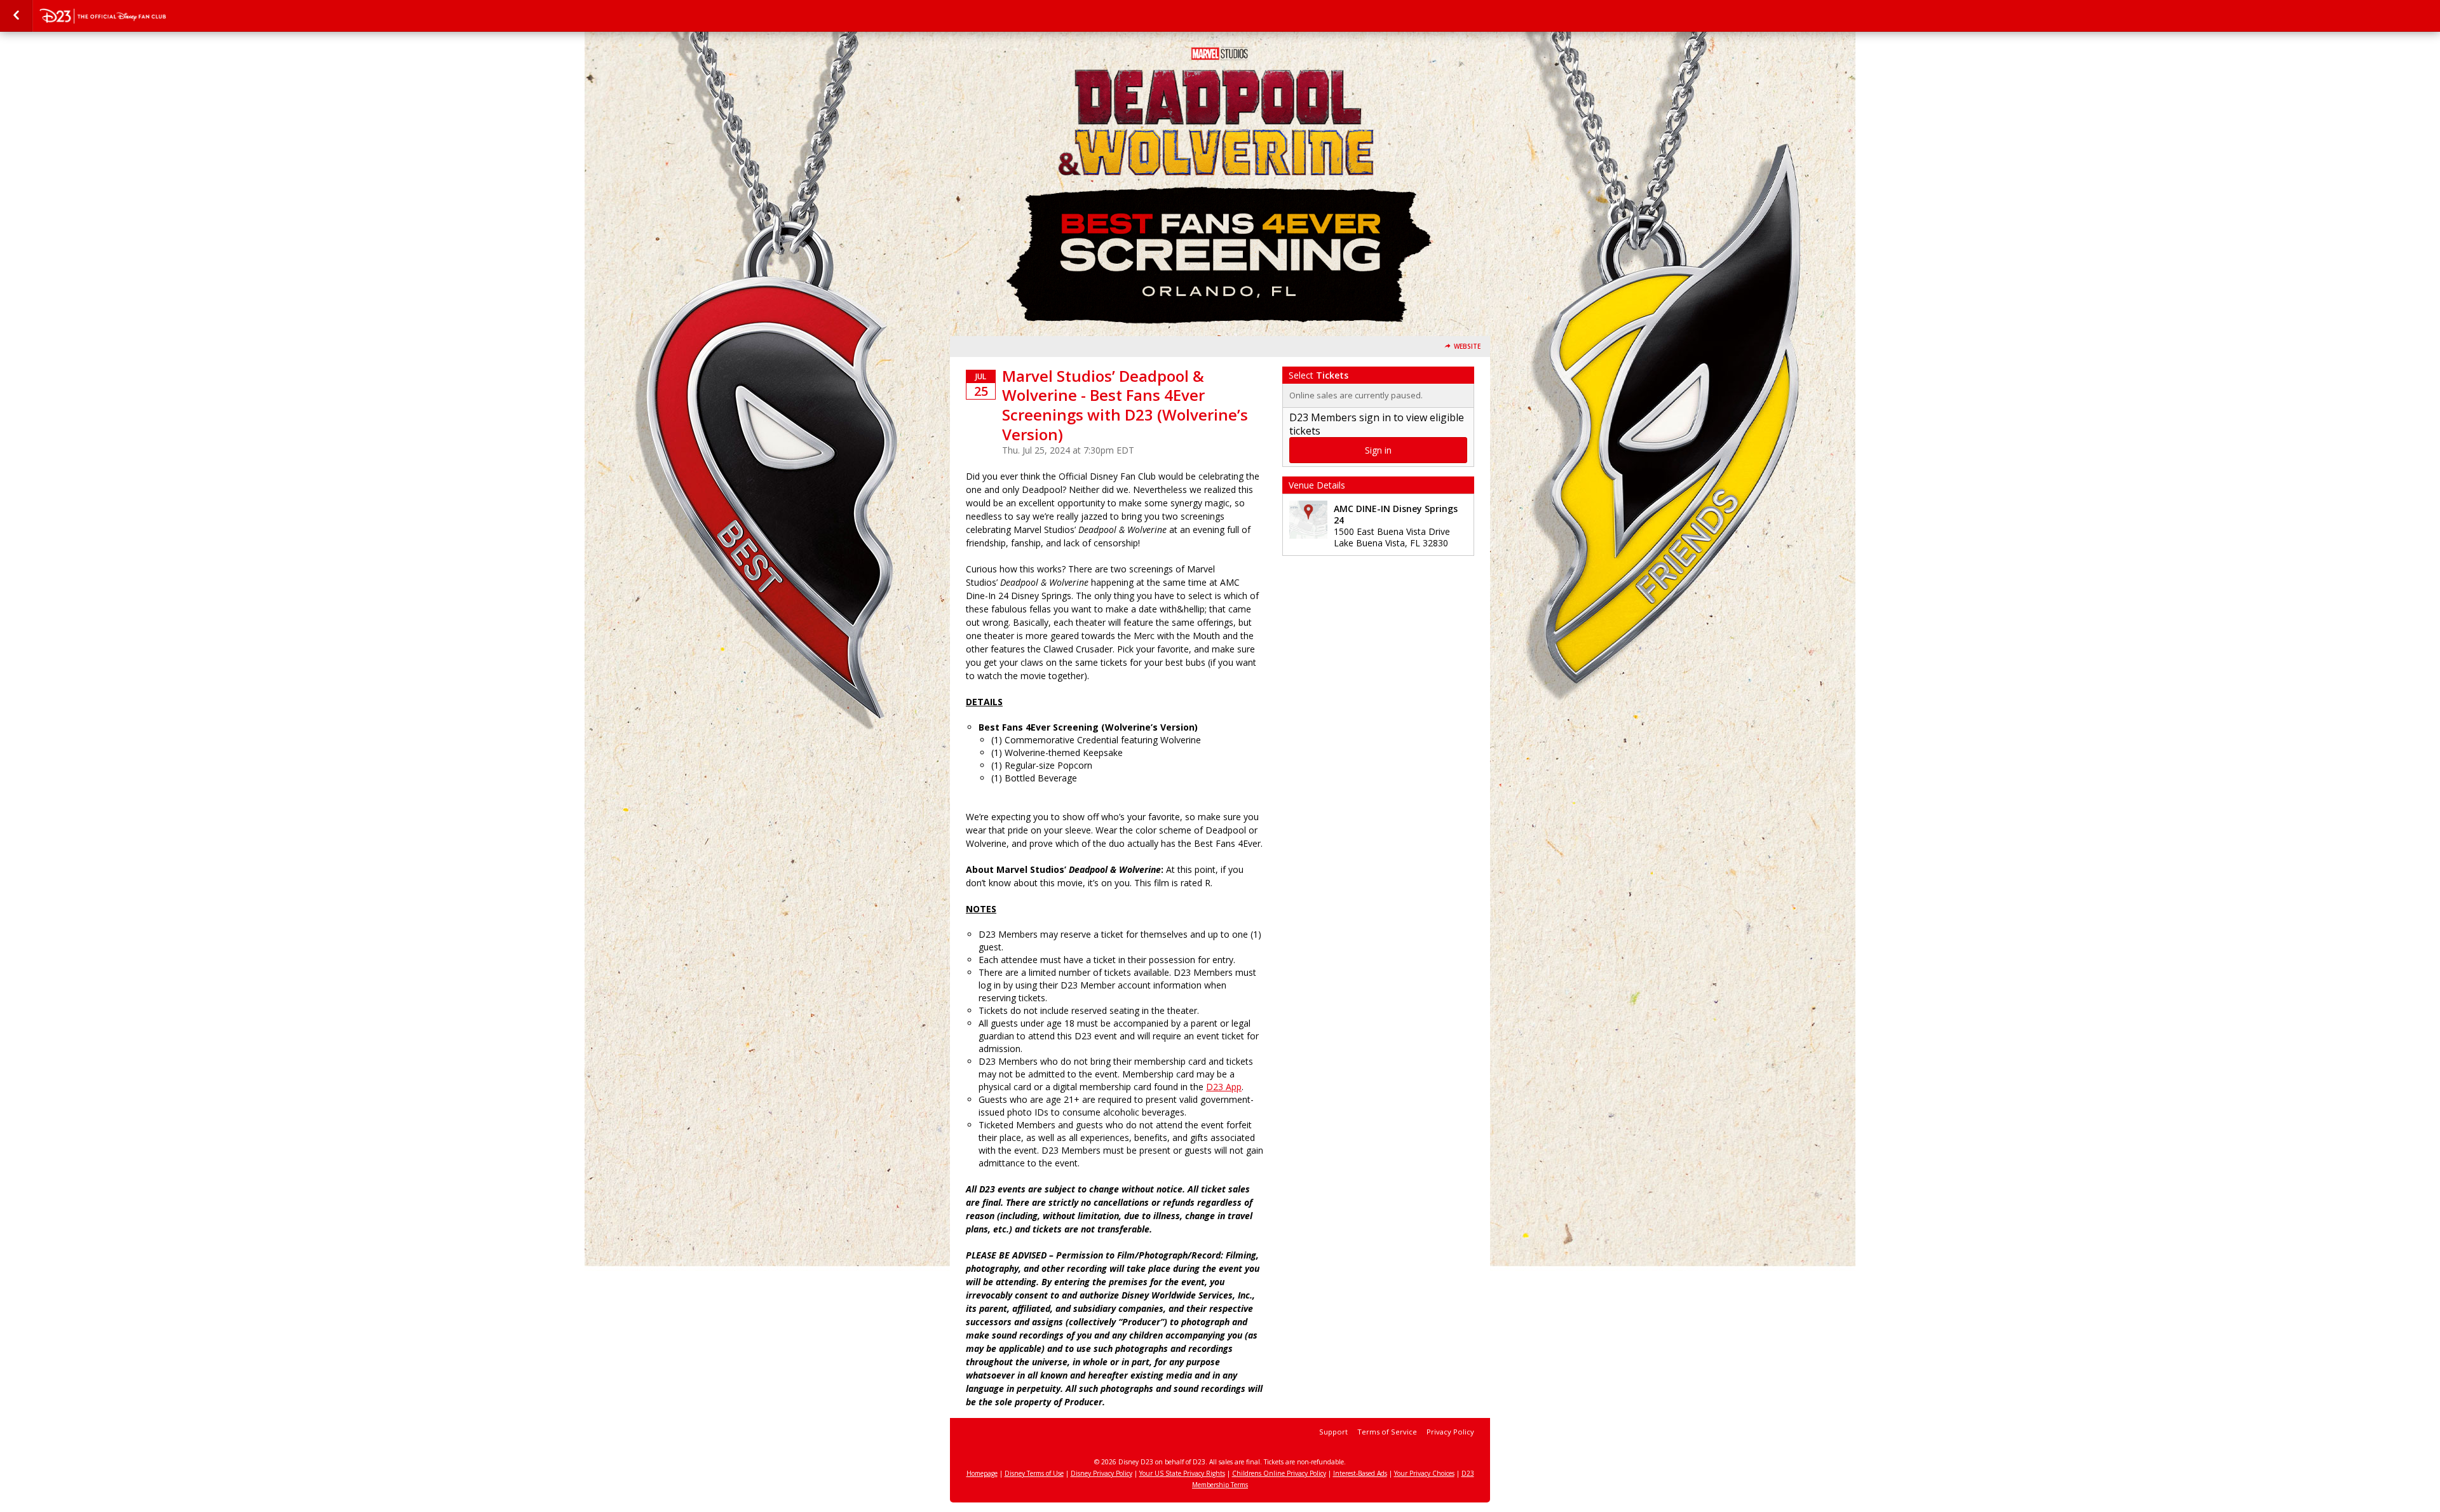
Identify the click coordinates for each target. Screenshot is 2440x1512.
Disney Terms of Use (1034, 1473)
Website (1467, 347)
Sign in (1378, 450)
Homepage (982, 1473)
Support (1333, 1432)
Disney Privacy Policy (1101, 1473)
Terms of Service (1387, 1432)
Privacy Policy (1450, 1432)
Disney (103, 16)
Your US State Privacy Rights (1182, 1473)
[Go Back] (16, 16)
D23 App (1224, 1087)
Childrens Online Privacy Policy (1279, 1473)
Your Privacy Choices (1424, 1473)
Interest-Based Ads (1360, 1473)
